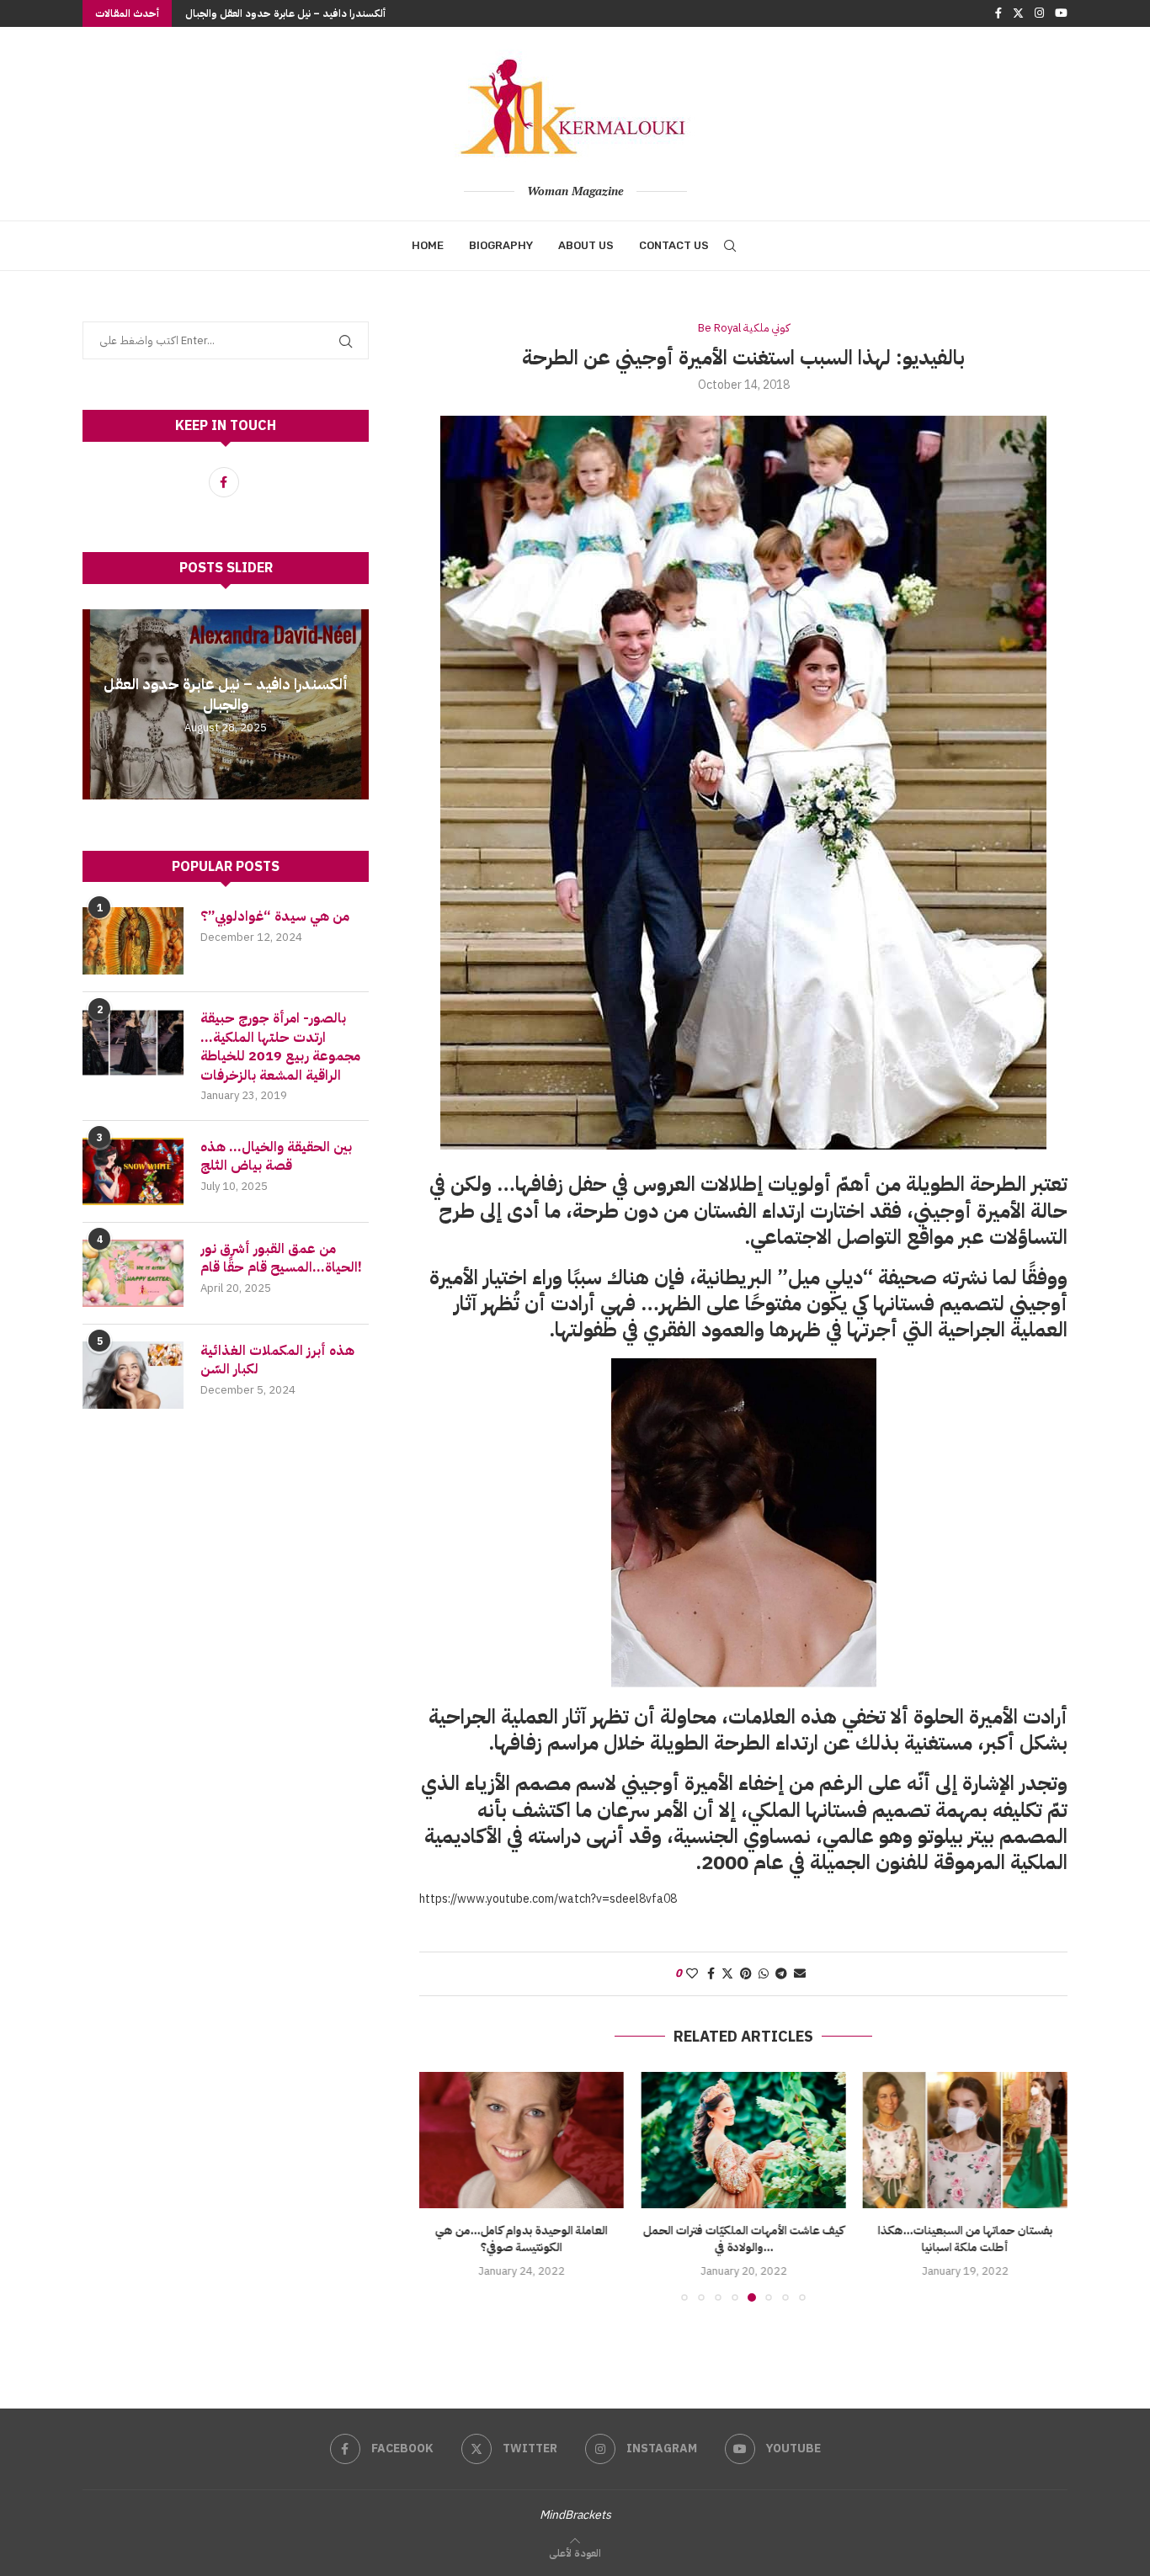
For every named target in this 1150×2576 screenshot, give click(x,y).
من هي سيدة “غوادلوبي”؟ (275, 916)
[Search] (730, 246)
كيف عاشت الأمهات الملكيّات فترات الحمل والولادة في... (522, 2239)
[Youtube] (1061, 13)
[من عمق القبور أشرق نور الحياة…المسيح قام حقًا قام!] (133, 1273)
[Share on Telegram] (781, 1974)
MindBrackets (575, 2515)
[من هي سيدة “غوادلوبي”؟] (133, 941)
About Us (586, 245)
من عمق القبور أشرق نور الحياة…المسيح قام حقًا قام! (283, 1259)
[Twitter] (1018, 13)
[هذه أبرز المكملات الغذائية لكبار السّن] (133, 1375)
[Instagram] (1039, 13)
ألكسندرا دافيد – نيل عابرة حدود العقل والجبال (285, 13)
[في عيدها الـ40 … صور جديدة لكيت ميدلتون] (965, 2140)
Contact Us (674, 245)
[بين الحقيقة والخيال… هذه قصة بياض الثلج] (133, 1171)
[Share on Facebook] (711, 1974)
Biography (501, 245)
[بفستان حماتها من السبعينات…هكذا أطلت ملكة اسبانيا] (743, 2140)
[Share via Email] (800, 1974)
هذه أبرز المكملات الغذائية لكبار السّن (277, 1360)
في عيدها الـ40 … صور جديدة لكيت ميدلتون (965, 2239)
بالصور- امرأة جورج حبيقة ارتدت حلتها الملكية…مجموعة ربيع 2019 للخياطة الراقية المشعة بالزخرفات (280, 1047)
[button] (98, 704)
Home (428, 245)
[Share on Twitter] (727, 1974)
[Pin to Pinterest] (746, 1974)
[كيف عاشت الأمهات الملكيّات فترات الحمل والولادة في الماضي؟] (522, 2140)
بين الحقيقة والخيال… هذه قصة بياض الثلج (276, 1157)
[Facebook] (998, 13)
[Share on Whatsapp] (764, 1974)
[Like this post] (692, 1974)
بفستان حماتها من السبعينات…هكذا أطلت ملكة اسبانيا (743, 2239)
